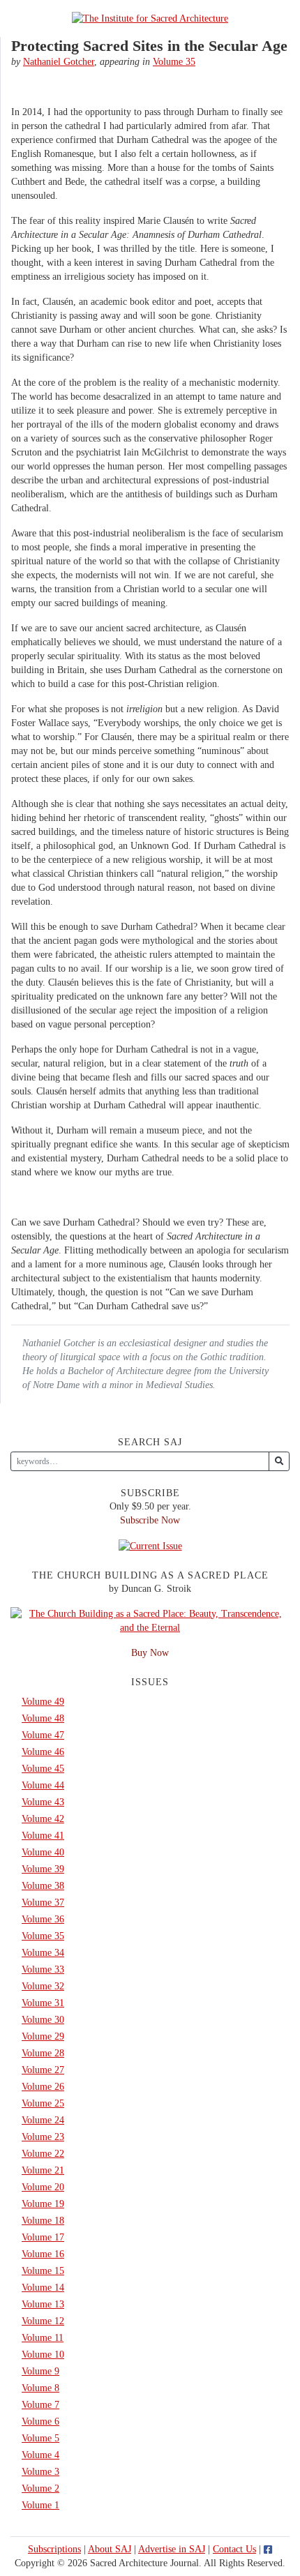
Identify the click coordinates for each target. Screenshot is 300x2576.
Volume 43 (43, 1802)
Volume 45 (43, 1769)
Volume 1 (40, 2505)
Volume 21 (43, 2170)
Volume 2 (40, 2488)
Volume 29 (43, 2036)
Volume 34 (43, 1953)
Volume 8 (40, 2388)
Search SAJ (150, 1442)
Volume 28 (43, 2053)
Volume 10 (43, 2355)
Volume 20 (43, 2187)
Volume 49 (43, 1702)
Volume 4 (40, 2455)
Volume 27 (43, 2070)
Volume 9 (40, 2371)
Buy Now (150, 1653)
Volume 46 (43, 1752)
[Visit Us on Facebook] (268, 2549)
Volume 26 (43, 2087)
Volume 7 (40, 2405)
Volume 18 (43, 2221)
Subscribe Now (150, 1520)
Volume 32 (43, 1986)
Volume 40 (43, 1852)
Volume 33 (43, 1969)
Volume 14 (43, 2288)
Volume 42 (43, 1819)
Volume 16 (43, 2254)
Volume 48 (43, 1718)
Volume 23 (43, 2137)
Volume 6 (40, 2421)
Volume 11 (43, 2338)
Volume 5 (40, 2438)
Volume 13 (43, 2304)
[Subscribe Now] (150, 1545)
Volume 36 (43, 1919)
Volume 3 (40, 2472)
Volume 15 (43, 2271)
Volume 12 (43, 2321)
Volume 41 (43, 1836)
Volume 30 (43, 2020)
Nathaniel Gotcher (59, 62)
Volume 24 (43, 2120)
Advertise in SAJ (172, 2549)
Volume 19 (43, 2204)
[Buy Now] (150, 1620)
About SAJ (110, 2549)
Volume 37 (43, 1903)
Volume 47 (43, 1735)
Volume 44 (43, 1785)
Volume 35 (174, 62)
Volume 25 (43, 2103)
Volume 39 (43, 1869)
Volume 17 (43, 2237)
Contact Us (234, 2549)
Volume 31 (43, 2003)
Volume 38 (43, 1886)
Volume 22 (43, 2154)
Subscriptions (54, 2549)
